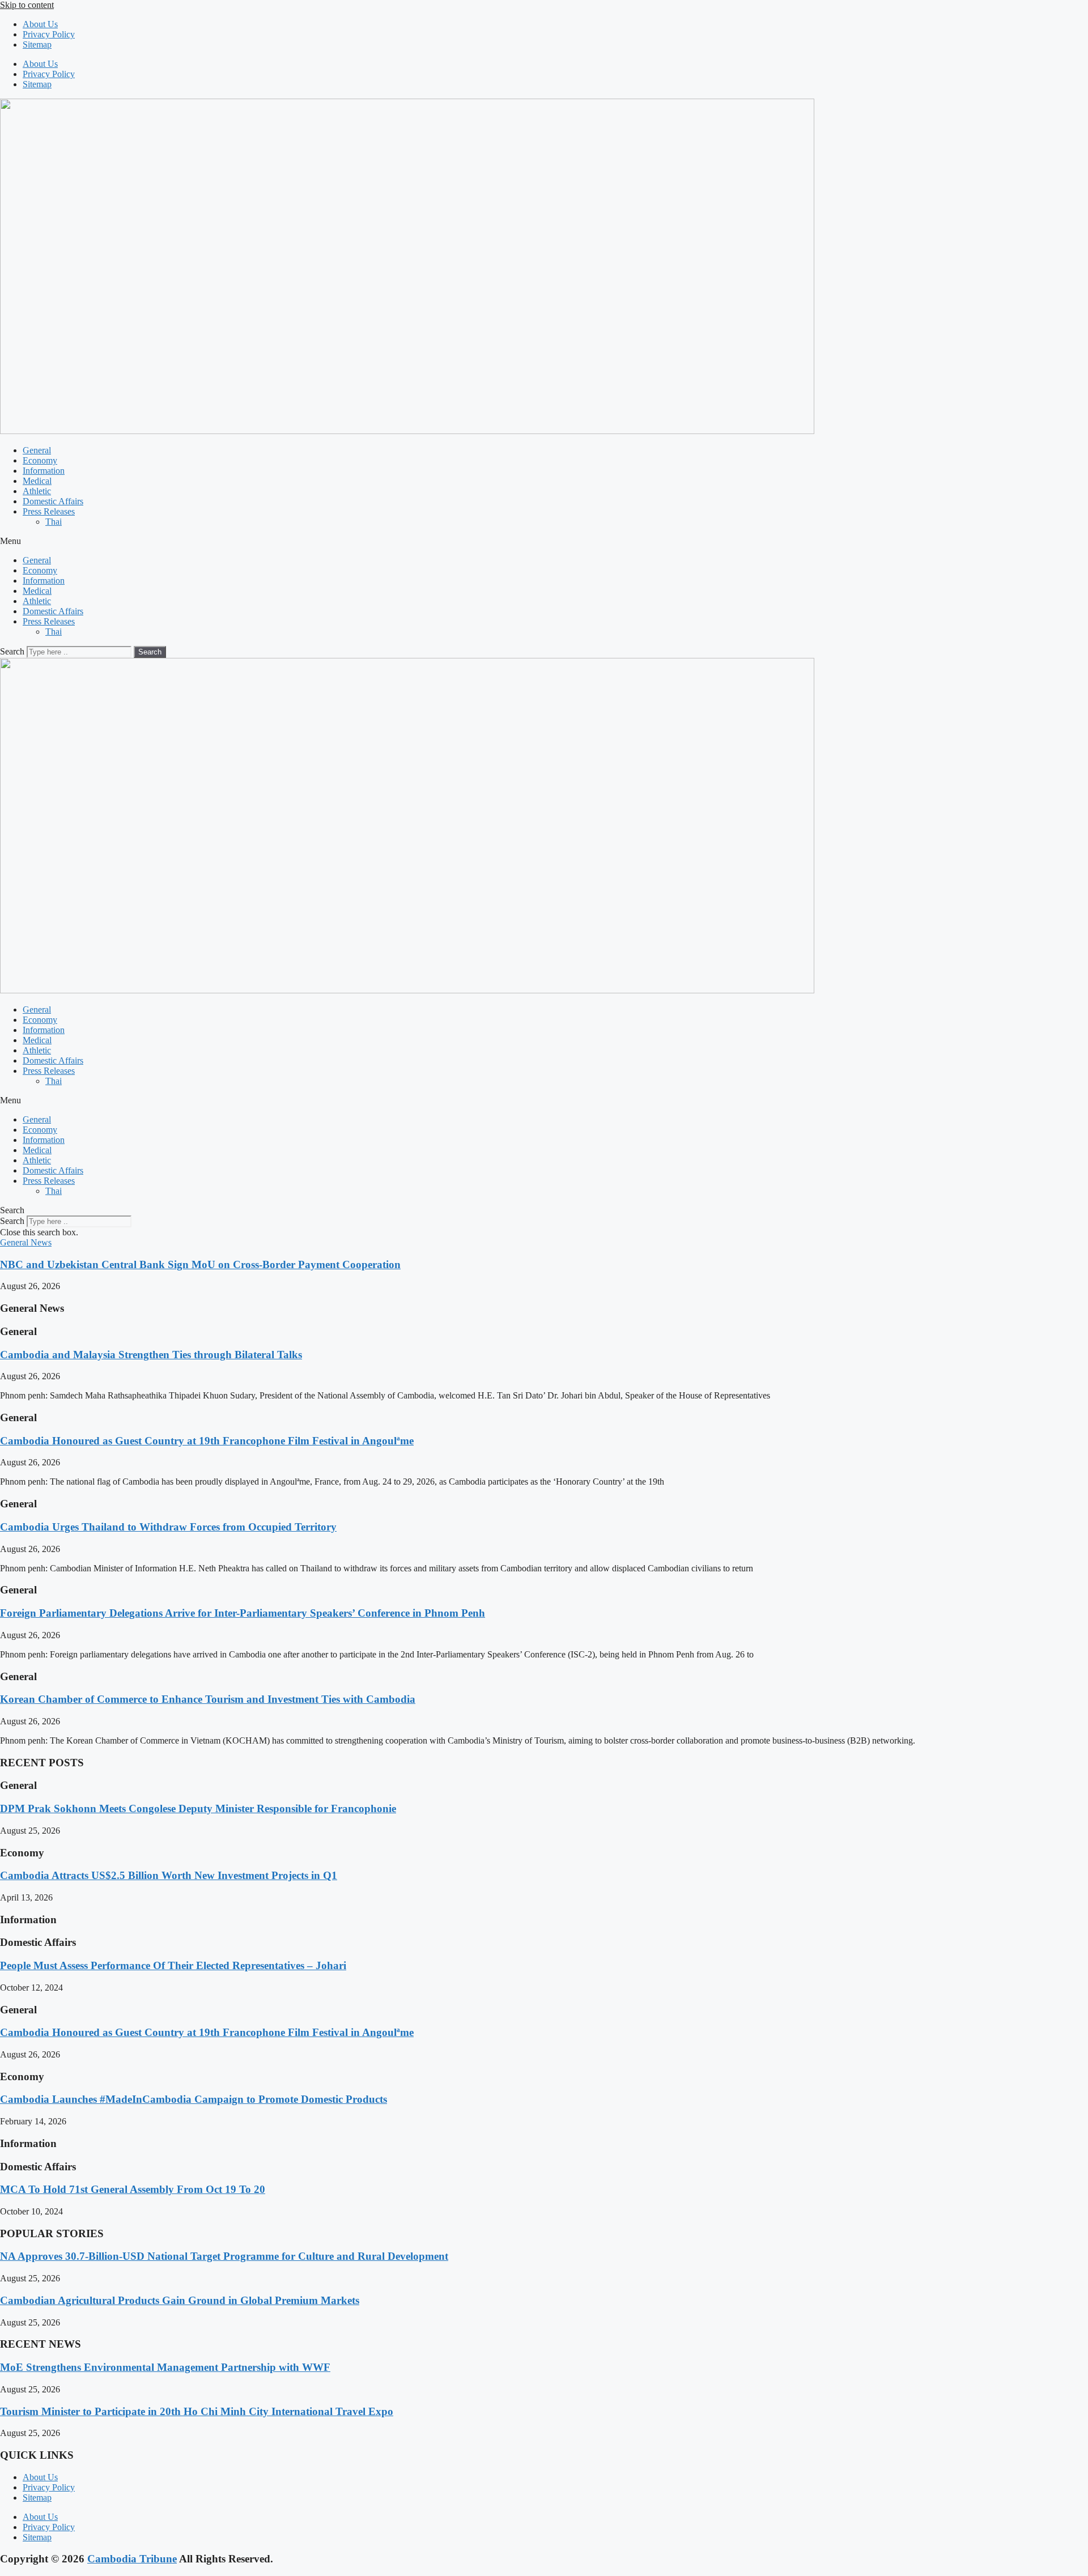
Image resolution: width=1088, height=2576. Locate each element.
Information (44, 471)
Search (12, 651)
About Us (40, 24)
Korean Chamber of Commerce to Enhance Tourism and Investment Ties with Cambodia (208, 1699)
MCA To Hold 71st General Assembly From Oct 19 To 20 (133, 2189)
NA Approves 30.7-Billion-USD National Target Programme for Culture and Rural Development (224, 2256)
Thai (54, 522)
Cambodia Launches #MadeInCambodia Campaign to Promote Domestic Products (194, 2099)
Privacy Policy (49, 34)
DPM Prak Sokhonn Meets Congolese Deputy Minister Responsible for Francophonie (198, 1808)
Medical (37, 481)
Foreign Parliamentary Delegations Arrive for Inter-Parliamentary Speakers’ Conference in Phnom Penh (243, 1613)
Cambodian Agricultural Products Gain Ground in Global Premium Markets (180, 2300)
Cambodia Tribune (132, 2559)
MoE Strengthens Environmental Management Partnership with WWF (165, 2367)
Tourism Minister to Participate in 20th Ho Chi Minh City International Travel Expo (197, 2411)
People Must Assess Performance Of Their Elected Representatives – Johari (173, 1965)
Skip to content (27, 5)
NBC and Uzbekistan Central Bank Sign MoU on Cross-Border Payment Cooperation (200, 1264)
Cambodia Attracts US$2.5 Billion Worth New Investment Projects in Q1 (169, 1875)
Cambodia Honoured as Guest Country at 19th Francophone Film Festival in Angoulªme (207, 1441)
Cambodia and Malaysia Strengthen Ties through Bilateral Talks (151, 1355)
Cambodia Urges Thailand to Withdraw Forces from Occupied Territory (168, 1527)
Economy (40, 460)
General (37, 450)
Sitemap (37, 44)
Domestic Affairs (53, 501)
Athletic (37, 491)
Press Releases (49, 511)
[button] (544, 541)
